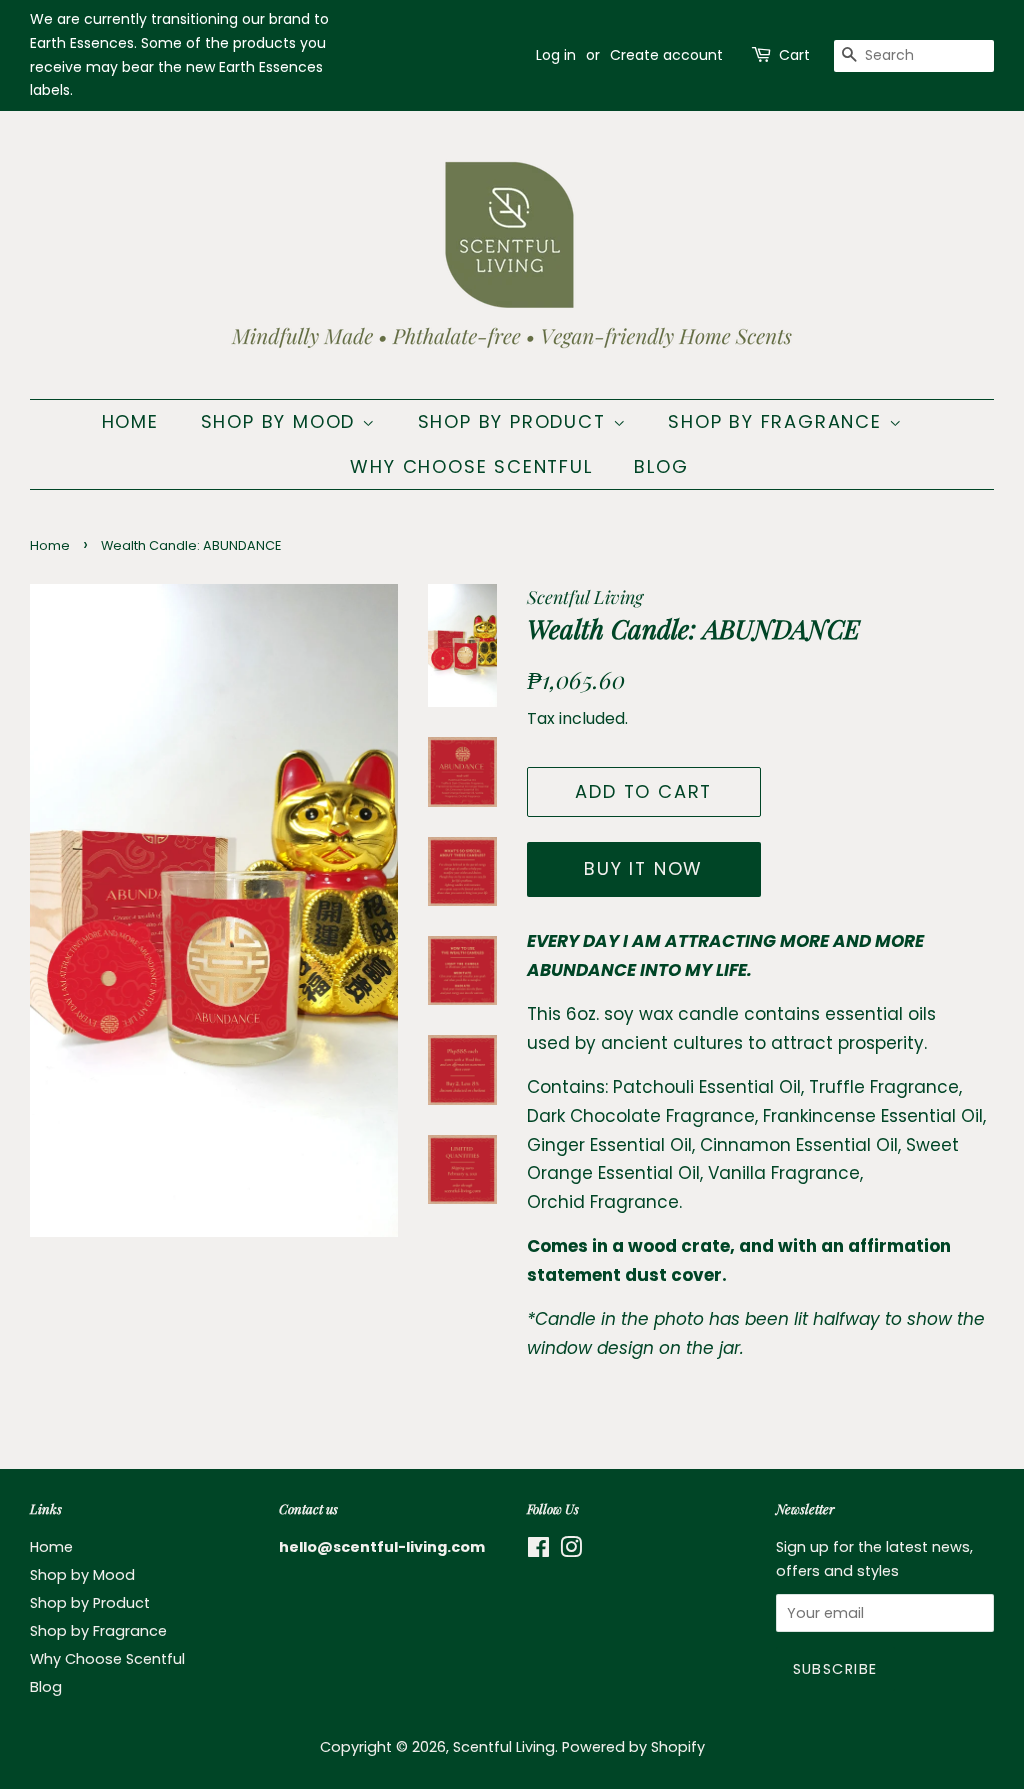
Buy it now (643, 868)
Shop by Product (515, 421)
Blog (661, 466)
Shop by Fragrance (778, 421)
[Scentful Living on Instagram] (571, 1551)
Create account (666, 55)
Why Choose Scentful (471, 466)
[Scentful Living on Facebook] (538, 1551)
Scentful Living (504, 1747)
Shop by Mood (281, 421)
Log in (556, 55)
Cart (794, 55)
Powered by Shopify (633, 1747)
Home (130, 421)
